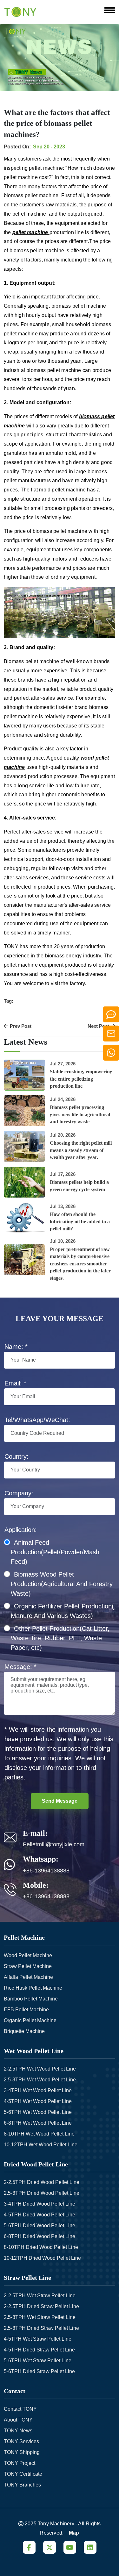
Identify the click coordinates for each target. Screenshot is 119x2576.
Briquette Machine (24, 2031)
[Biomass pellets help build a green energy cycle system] (24, 1182)
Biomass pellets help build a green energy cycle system (79, 1186)
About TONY (18, 2420)
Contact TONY (20, 2409)
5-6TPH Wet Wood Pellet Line (38, 2112)
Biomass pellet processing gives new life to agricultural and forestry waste (80, 1114)
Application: (21, 1530)
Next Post (99, 1026)
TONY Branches (22, 2485)
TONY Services (21, 2441)
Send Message (60, 1801)
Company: (19, 1493)
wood (88, 758)
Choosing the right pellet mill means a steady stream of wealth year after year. (81, 1150)
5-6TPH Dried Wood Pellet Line (40, 2225)
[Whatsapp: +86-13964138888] (111, 1052)
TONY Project (20, 2463)
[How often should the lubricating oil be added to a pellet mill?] (24, 1218)
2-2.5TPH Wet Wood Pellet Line (40, 2069)
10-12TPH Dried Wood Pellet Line (42, 2258)
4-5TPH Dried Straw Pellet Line (39, 2350)
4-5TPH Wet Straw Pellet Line (38, 2339)
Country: (17, 1456)
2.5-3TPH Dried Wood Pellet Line (42, 2193)
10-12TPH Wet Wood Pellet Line (41, 2145)
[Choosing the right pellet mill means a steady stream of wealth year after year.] (24, 1146)
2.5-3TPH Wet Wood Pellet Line (40, 2080)
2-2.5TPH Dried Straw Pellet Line (41, 2306)
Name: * (16, 1347)
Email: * (15, 1383)
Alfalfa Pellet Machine (28, 1977)
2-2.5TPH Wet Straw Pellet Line (40, 2296)
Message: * (20, 1667)
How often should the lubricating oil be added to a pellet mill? (80, 1221)
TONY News (18, 2431)
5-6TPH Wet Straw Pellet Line (38, 2361)
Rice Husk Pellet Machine (33, 1988)
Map (74, 2533)
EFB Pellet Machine (26, 2010)
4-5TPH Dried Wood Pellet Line (40, 2215)
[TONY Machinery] (20, 11)
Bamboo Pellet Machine (31, 1999)
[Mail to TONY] (111, 1033)
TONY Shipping (22, 2452)
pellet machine (30, 232)
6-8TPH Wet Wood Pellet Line (38, 2123)
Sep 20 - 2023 (49, 147)
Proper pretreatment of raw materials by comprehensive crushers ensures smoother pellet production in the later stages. (80, 1264)
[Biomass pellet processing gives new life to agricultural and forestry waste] (24, 1111)
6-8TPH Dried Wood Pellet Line (40, 2236)
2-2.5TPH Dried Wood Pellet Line (42, 2182)
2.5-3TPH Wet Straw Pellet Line (40, 2317)
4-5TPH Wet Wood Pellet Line (38, 2101)
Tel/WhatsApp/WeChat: (37, 1420)
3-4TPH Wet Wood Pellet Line (38, 2090)
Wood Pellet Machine (28, 1955)
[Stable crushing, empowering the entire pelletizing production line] (24, 1075)
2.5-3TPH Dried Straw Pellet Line (41, 2328)
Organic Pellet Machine (30, 2020)
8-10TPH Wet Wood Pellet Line (39, 2134)
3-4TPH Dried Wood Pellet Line (40, 2204)
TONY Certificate (23, 2474)
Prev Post (20, 1026)
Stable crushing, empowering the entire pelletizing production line (81, 1079)
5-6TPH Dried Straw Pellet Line (39, 2371)
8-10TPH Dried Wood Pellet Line (41, 2247)
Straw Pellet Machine (28, 1966)
